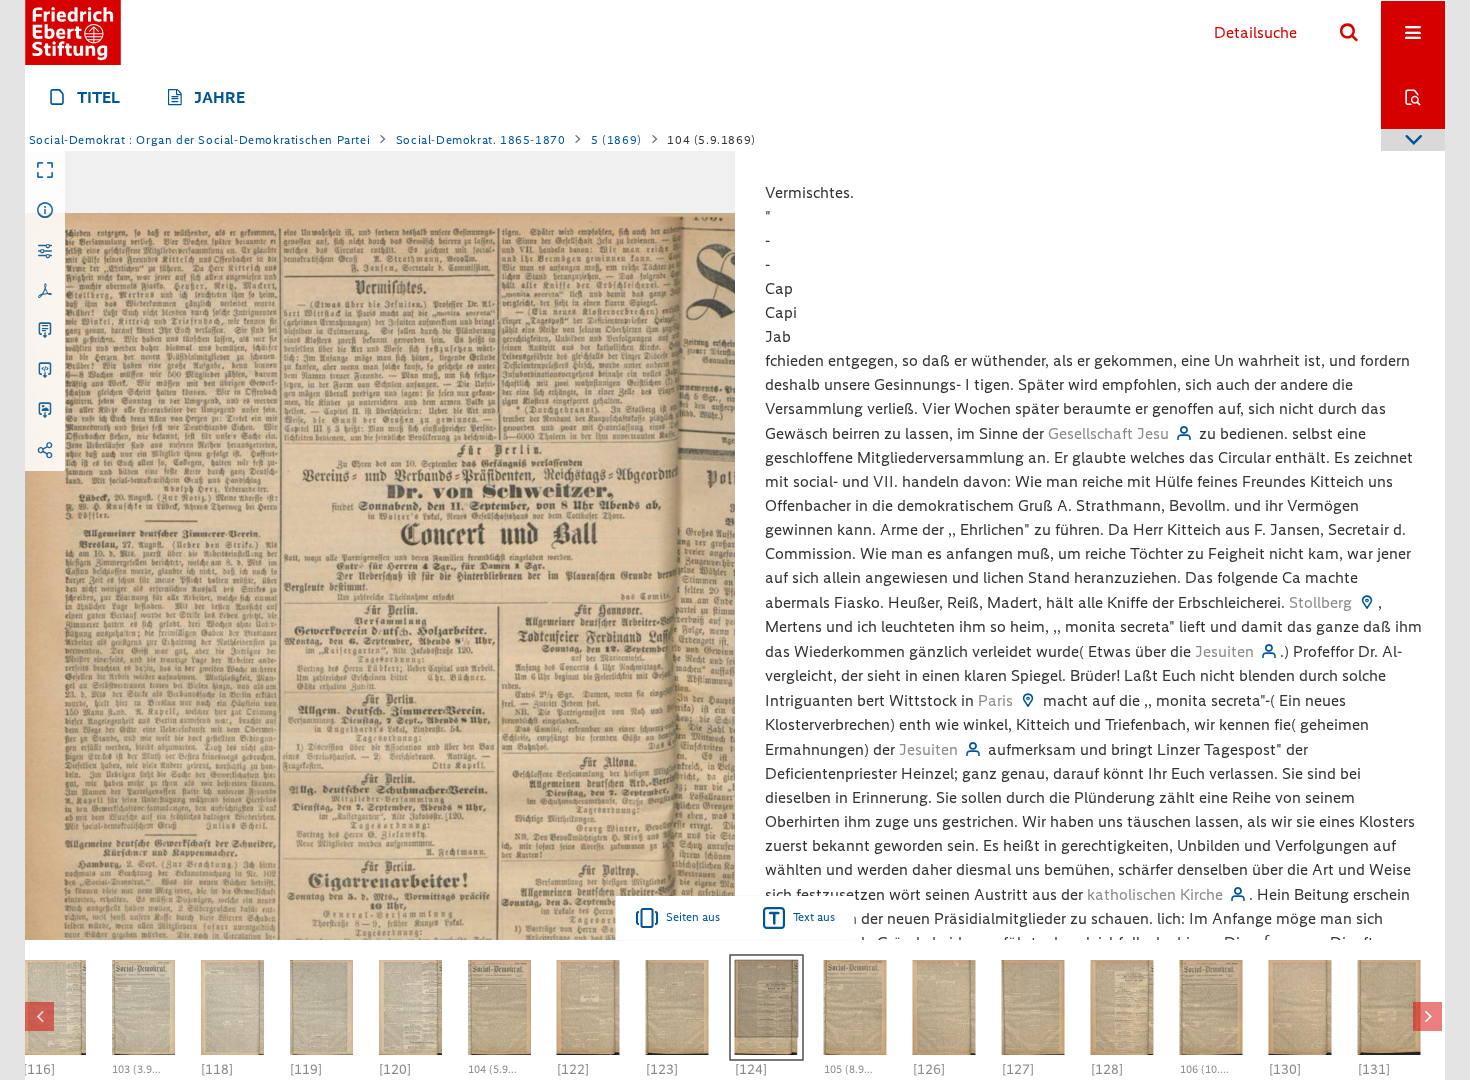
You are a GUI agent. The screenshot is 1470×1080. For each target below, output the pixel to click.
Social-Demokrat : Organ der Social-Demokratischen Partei (200, 140)
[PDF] (45, 291)
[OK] (1349, 33)
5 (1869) (616, 140)
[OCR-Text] (45, 331)
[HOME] (73, 32)
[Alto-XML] (45, 371)
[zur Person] (1184, 433)
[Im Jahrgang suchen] (1413, 97)
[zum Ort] (1367, 602)
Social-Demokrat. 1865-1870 (481, 140)
